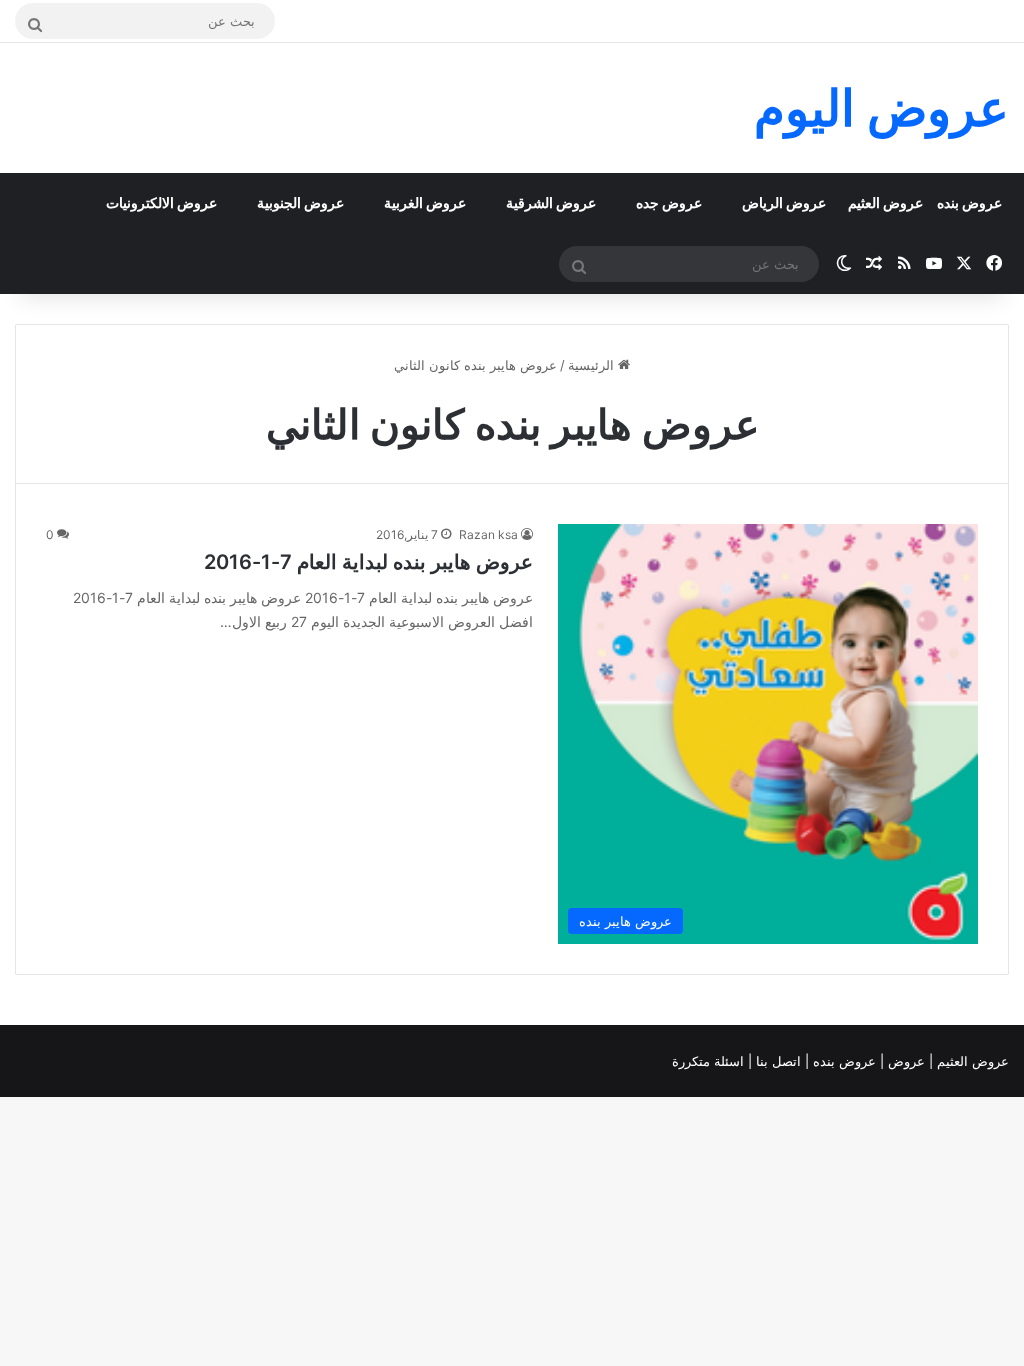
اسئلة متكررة (710, 1061)
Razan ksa (488, 534)
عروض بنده (969, 202)
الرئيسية (593, 365)
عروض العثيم (885, 202)
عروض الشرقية (551, 202)
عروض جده (669, 202)
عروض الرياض (784, 202)
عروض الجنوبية (300, 202)
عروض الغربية (425, 202)
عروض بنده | (842, 1061)
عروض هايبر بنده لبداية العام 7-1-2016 (368, 562)
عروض (906, 1061)
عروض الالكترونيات (161, 202)
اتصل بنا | (776, 1061)
